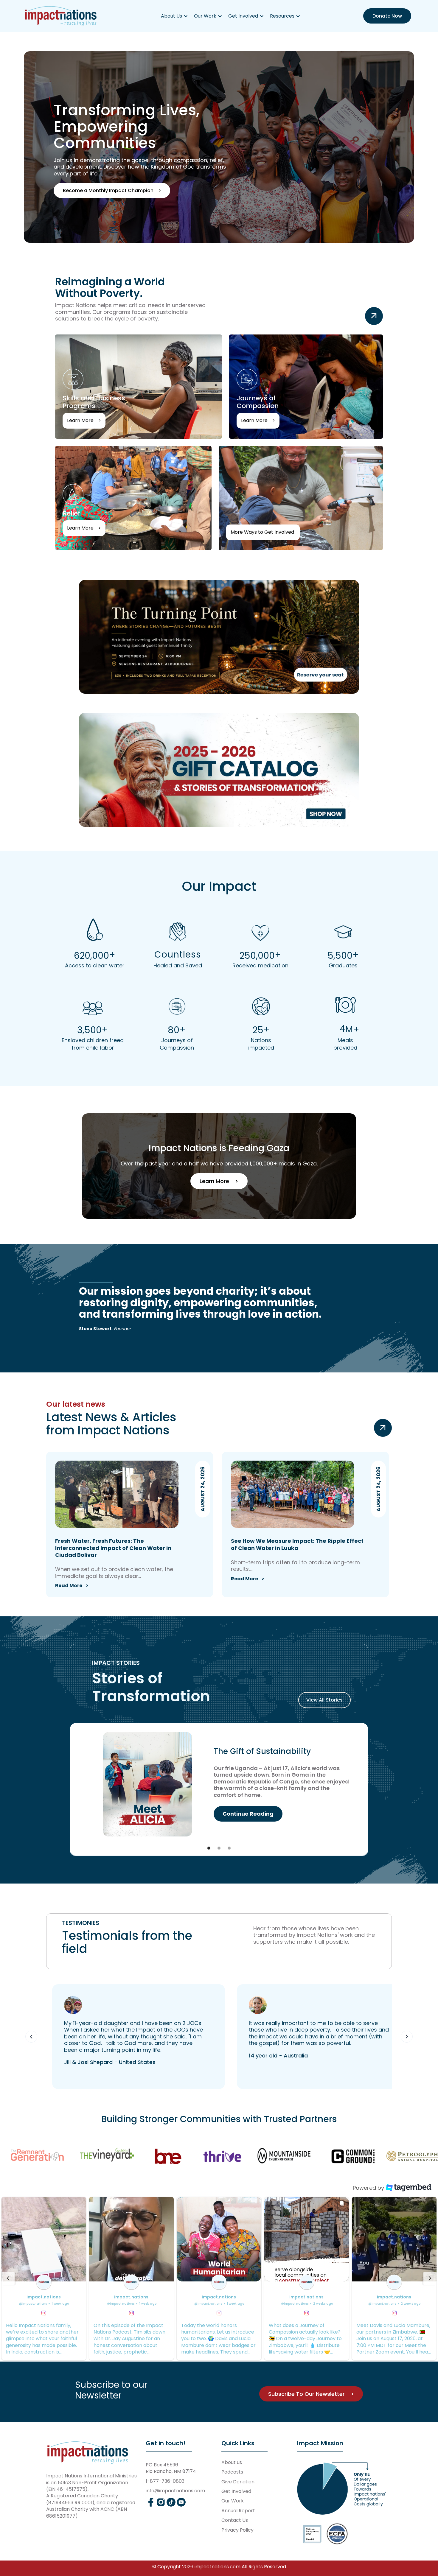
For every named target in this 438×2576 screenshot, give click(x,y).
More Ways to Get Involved (234, 532)
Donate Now (387, 16)
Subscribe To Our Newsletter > (311, 2394)
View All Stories (324, 1700)
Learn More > (219, 1181)
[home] (61, 16)
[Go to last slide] (8, 2278)
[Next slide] (430, 2278)
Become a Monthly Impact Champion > (112, 190)
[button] (174, 16)
